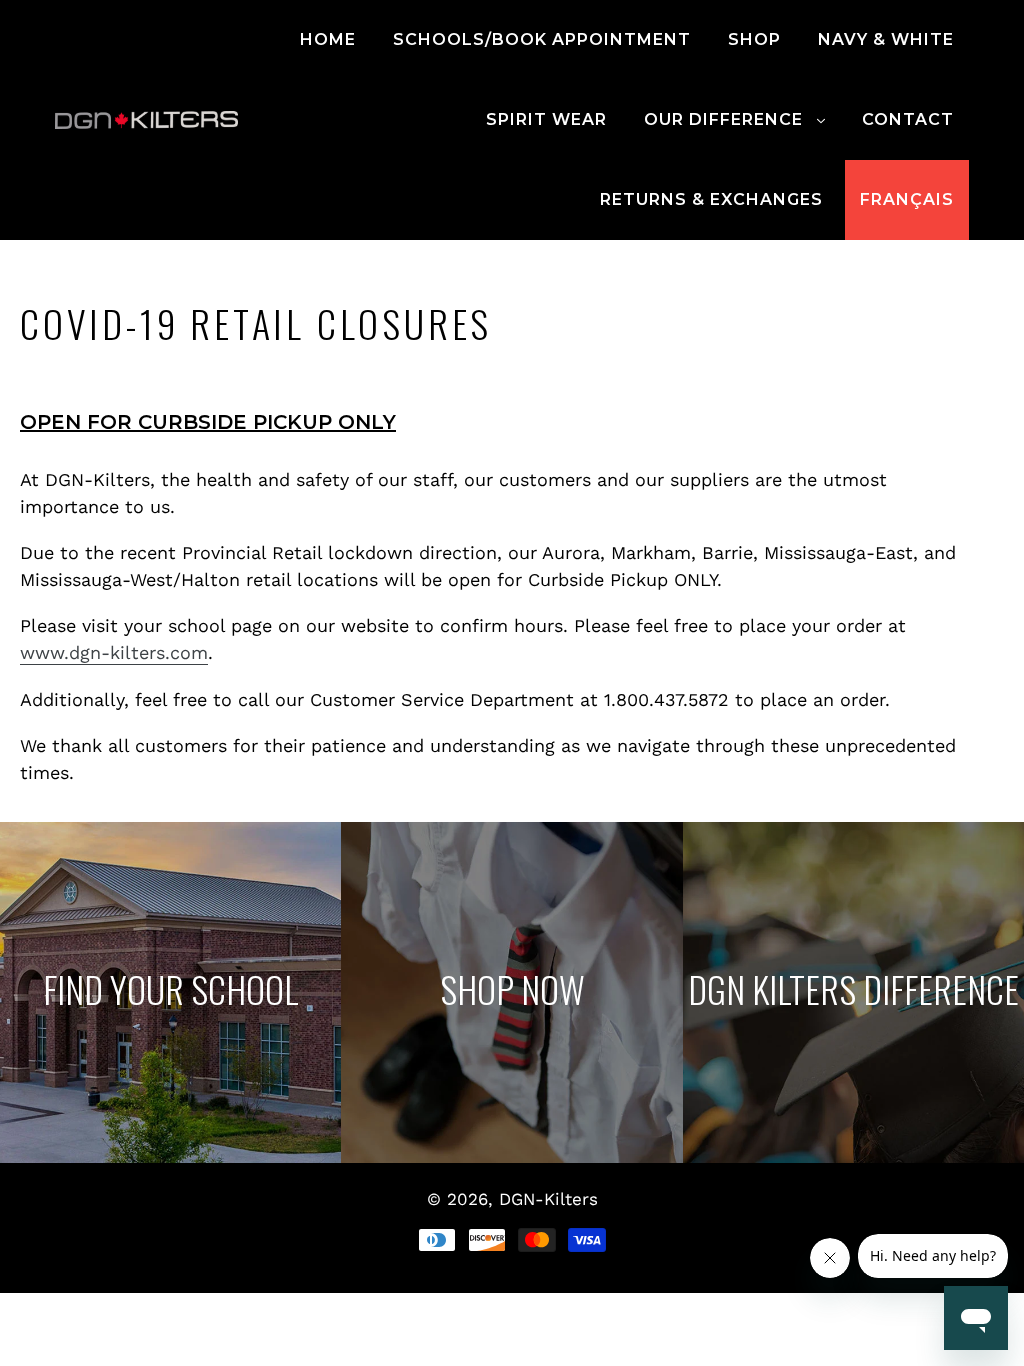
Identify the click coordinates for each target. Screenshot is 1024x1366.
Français (907, 199)
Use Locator (171, 993)
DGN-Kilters (548, 1199)
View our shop (512, 993)
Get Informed (853, 993)
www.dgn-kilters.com (114, 652)
